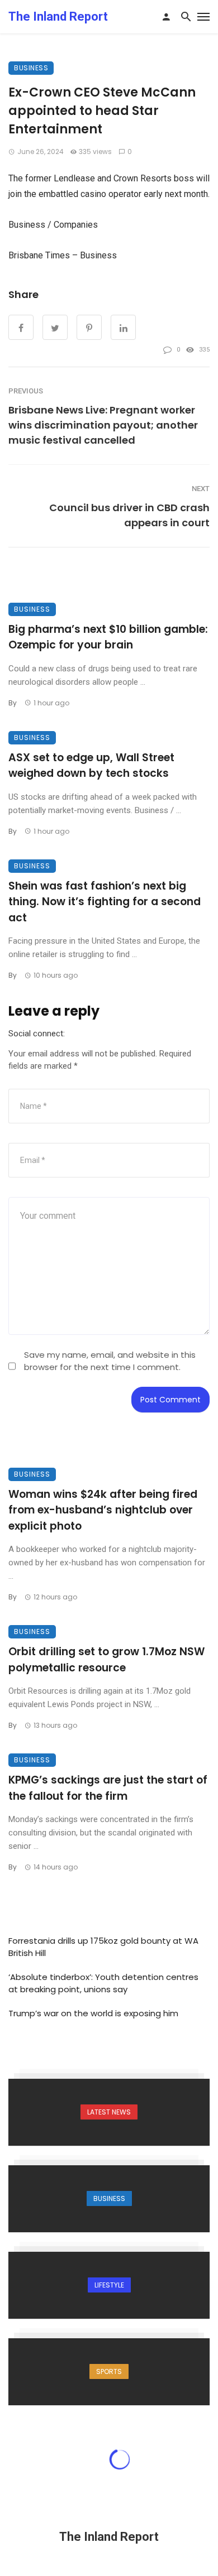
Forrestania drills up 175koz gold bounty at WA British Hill (103, 1947)
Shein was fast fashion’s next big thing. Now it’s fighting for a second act (105, 902)
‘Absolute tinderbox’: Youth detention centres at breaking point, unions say (103, 1983)
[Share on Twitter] (55, 327)
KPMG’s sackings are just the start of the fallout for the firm (108, 1788)
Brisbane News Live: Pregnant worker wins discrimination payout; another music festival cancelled (103, 425)
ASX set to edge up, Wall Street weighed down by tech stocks (91, 766)
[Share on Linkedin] (123, 327)
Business (31, 68)
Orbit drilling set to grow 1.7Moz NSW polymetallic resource (106, 1660)
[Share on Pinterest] (89, 327)
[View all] (109, 2112)
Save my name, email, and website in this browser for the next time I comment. (110, 1361)
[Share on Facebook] (21, 327)
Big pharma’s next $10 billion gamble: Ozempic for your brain (108, 637)
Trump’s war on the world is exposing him (93, 2013)
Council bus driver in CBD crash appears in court (129, 515)
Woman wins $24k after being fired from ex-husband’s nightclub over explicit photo (103, 1510)
